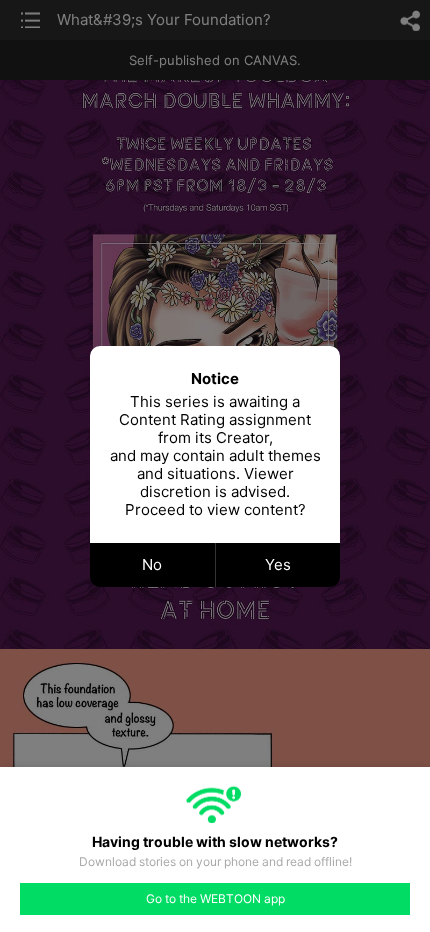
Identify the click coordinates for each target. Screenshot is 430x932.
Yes (278, 564)
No (152, 564)
